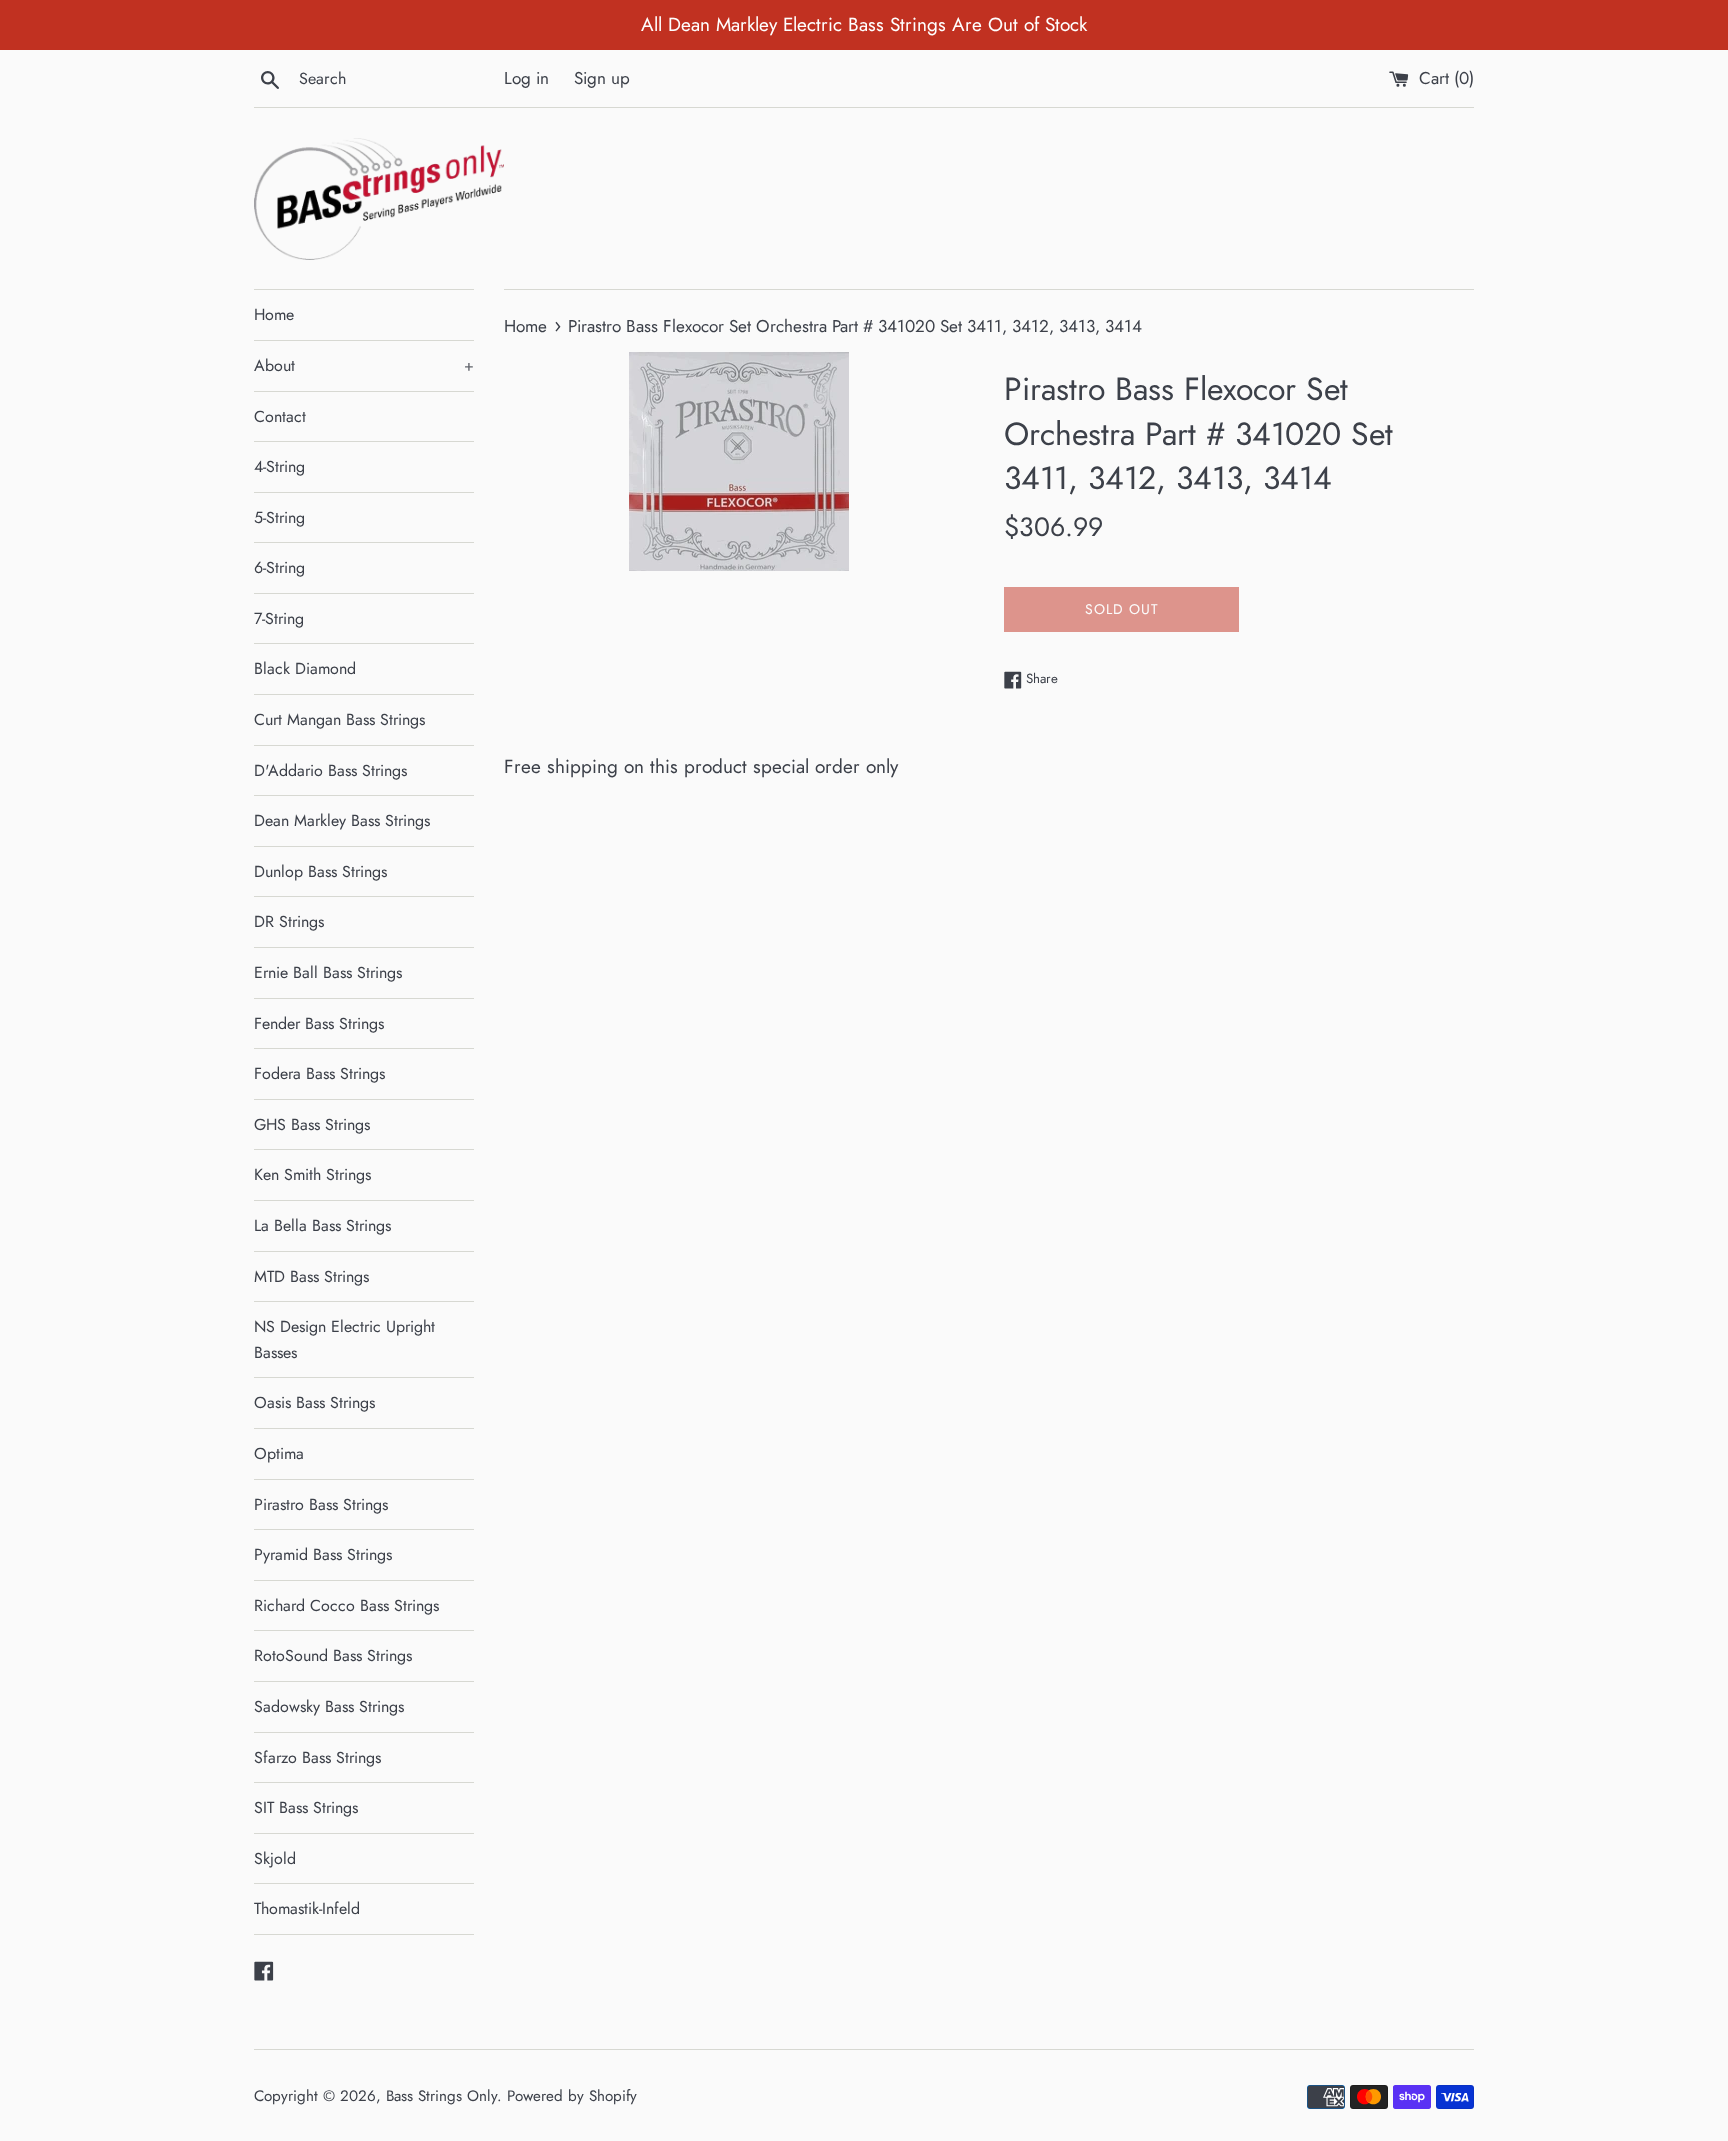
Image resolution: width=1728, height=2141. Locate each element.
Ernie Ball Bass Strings (328, 972)
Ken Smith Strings (312, 1174)
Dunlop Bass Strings (320, 871)
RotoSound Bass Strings (333, 1655)
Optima (279, 1453)
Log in (526, 78)
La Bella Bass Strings (322, 1225)
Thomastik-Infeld (307, 1908)
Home (274, 314)
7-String (279, 618)
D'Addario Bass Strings (330, 770)
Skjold (275, 1858)
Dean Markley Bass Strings (342, 820)
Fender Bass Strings (319, 1023)
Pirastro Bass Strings (321, 1504)
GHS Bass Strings (312, 1124)
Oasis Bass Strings (314, 1402)
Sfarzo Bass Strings (317, 1757)
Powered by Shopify (572, 2096)
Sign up (602, 78)
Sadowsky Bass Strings (329, 1706)
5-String (279, 517)
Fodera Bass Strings (319, 1073)
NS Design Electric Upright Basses (344, 1339)
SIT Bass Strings (306, 1807)
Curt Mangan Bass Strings (339, 719)
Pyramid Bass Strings (323, 1554)
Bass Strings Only (441, 2096)
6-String (279, 567)
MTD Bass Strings (311, 1276)
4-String (279, 466)
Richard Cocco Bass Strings (346, 1605)
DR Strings (289, 921)
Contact (280, 416)
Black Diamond (305, 668)
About (364, 365)
